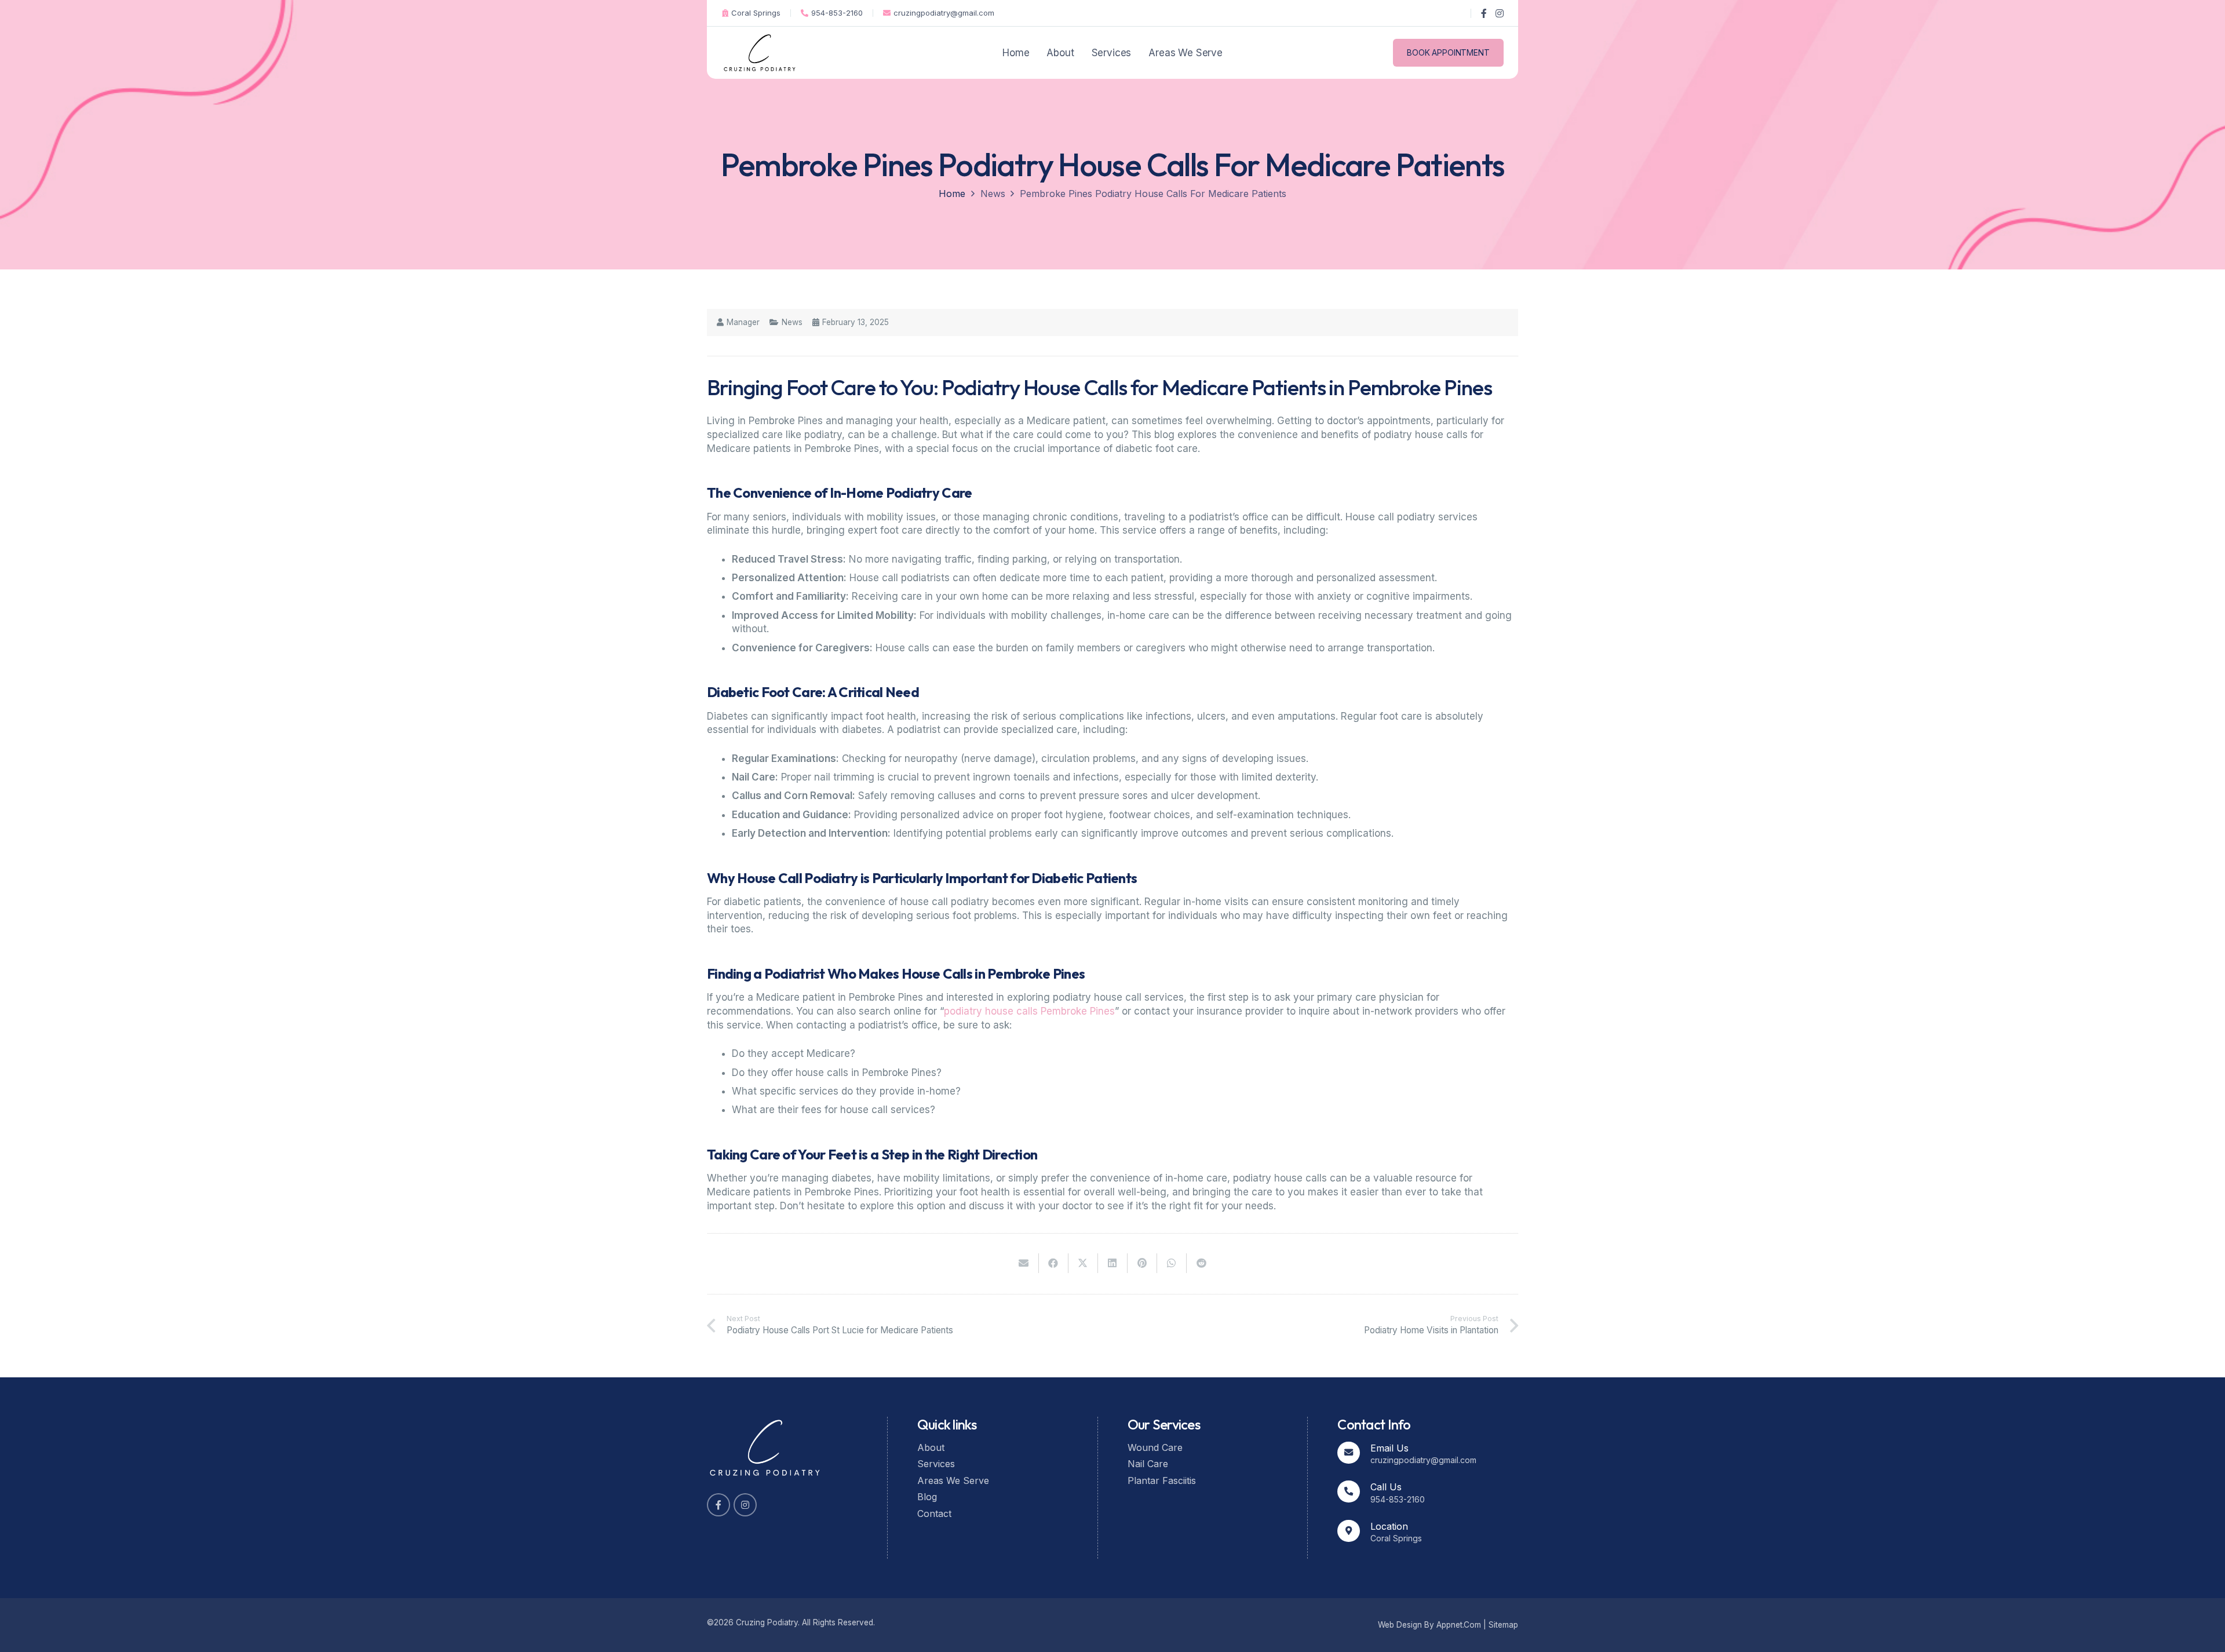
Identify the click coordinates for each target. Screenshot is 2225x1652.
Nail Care (1148, 1464)
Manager (743, 323)
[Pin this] (1142, 1263)
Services (936, 1464)
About (931, 1447)
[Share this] (1054, 1263)
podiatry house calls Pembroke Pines (1029, 1011)
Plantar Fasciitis (1162, 1480)
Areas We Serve (953, 1480)
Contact (934, 1514)
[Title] (718, 1505)
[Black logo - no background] (760, 53)
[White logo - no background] (765, 1448)
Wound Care (1155, 1447)
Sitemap (1503, 1625)
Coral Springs (1396, 1538)
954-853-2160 (1398, 1499)
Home (952, 194)
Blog (927, 1497)
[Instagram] (1500, 13)
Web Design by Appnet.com (1429, 1625)
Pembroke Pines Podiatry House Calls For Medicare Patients (1153, 194)
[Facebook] (1484, 13)
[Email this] (1024, 1263)
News (993, 194)
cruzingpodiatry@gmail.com (1423, 1460)
